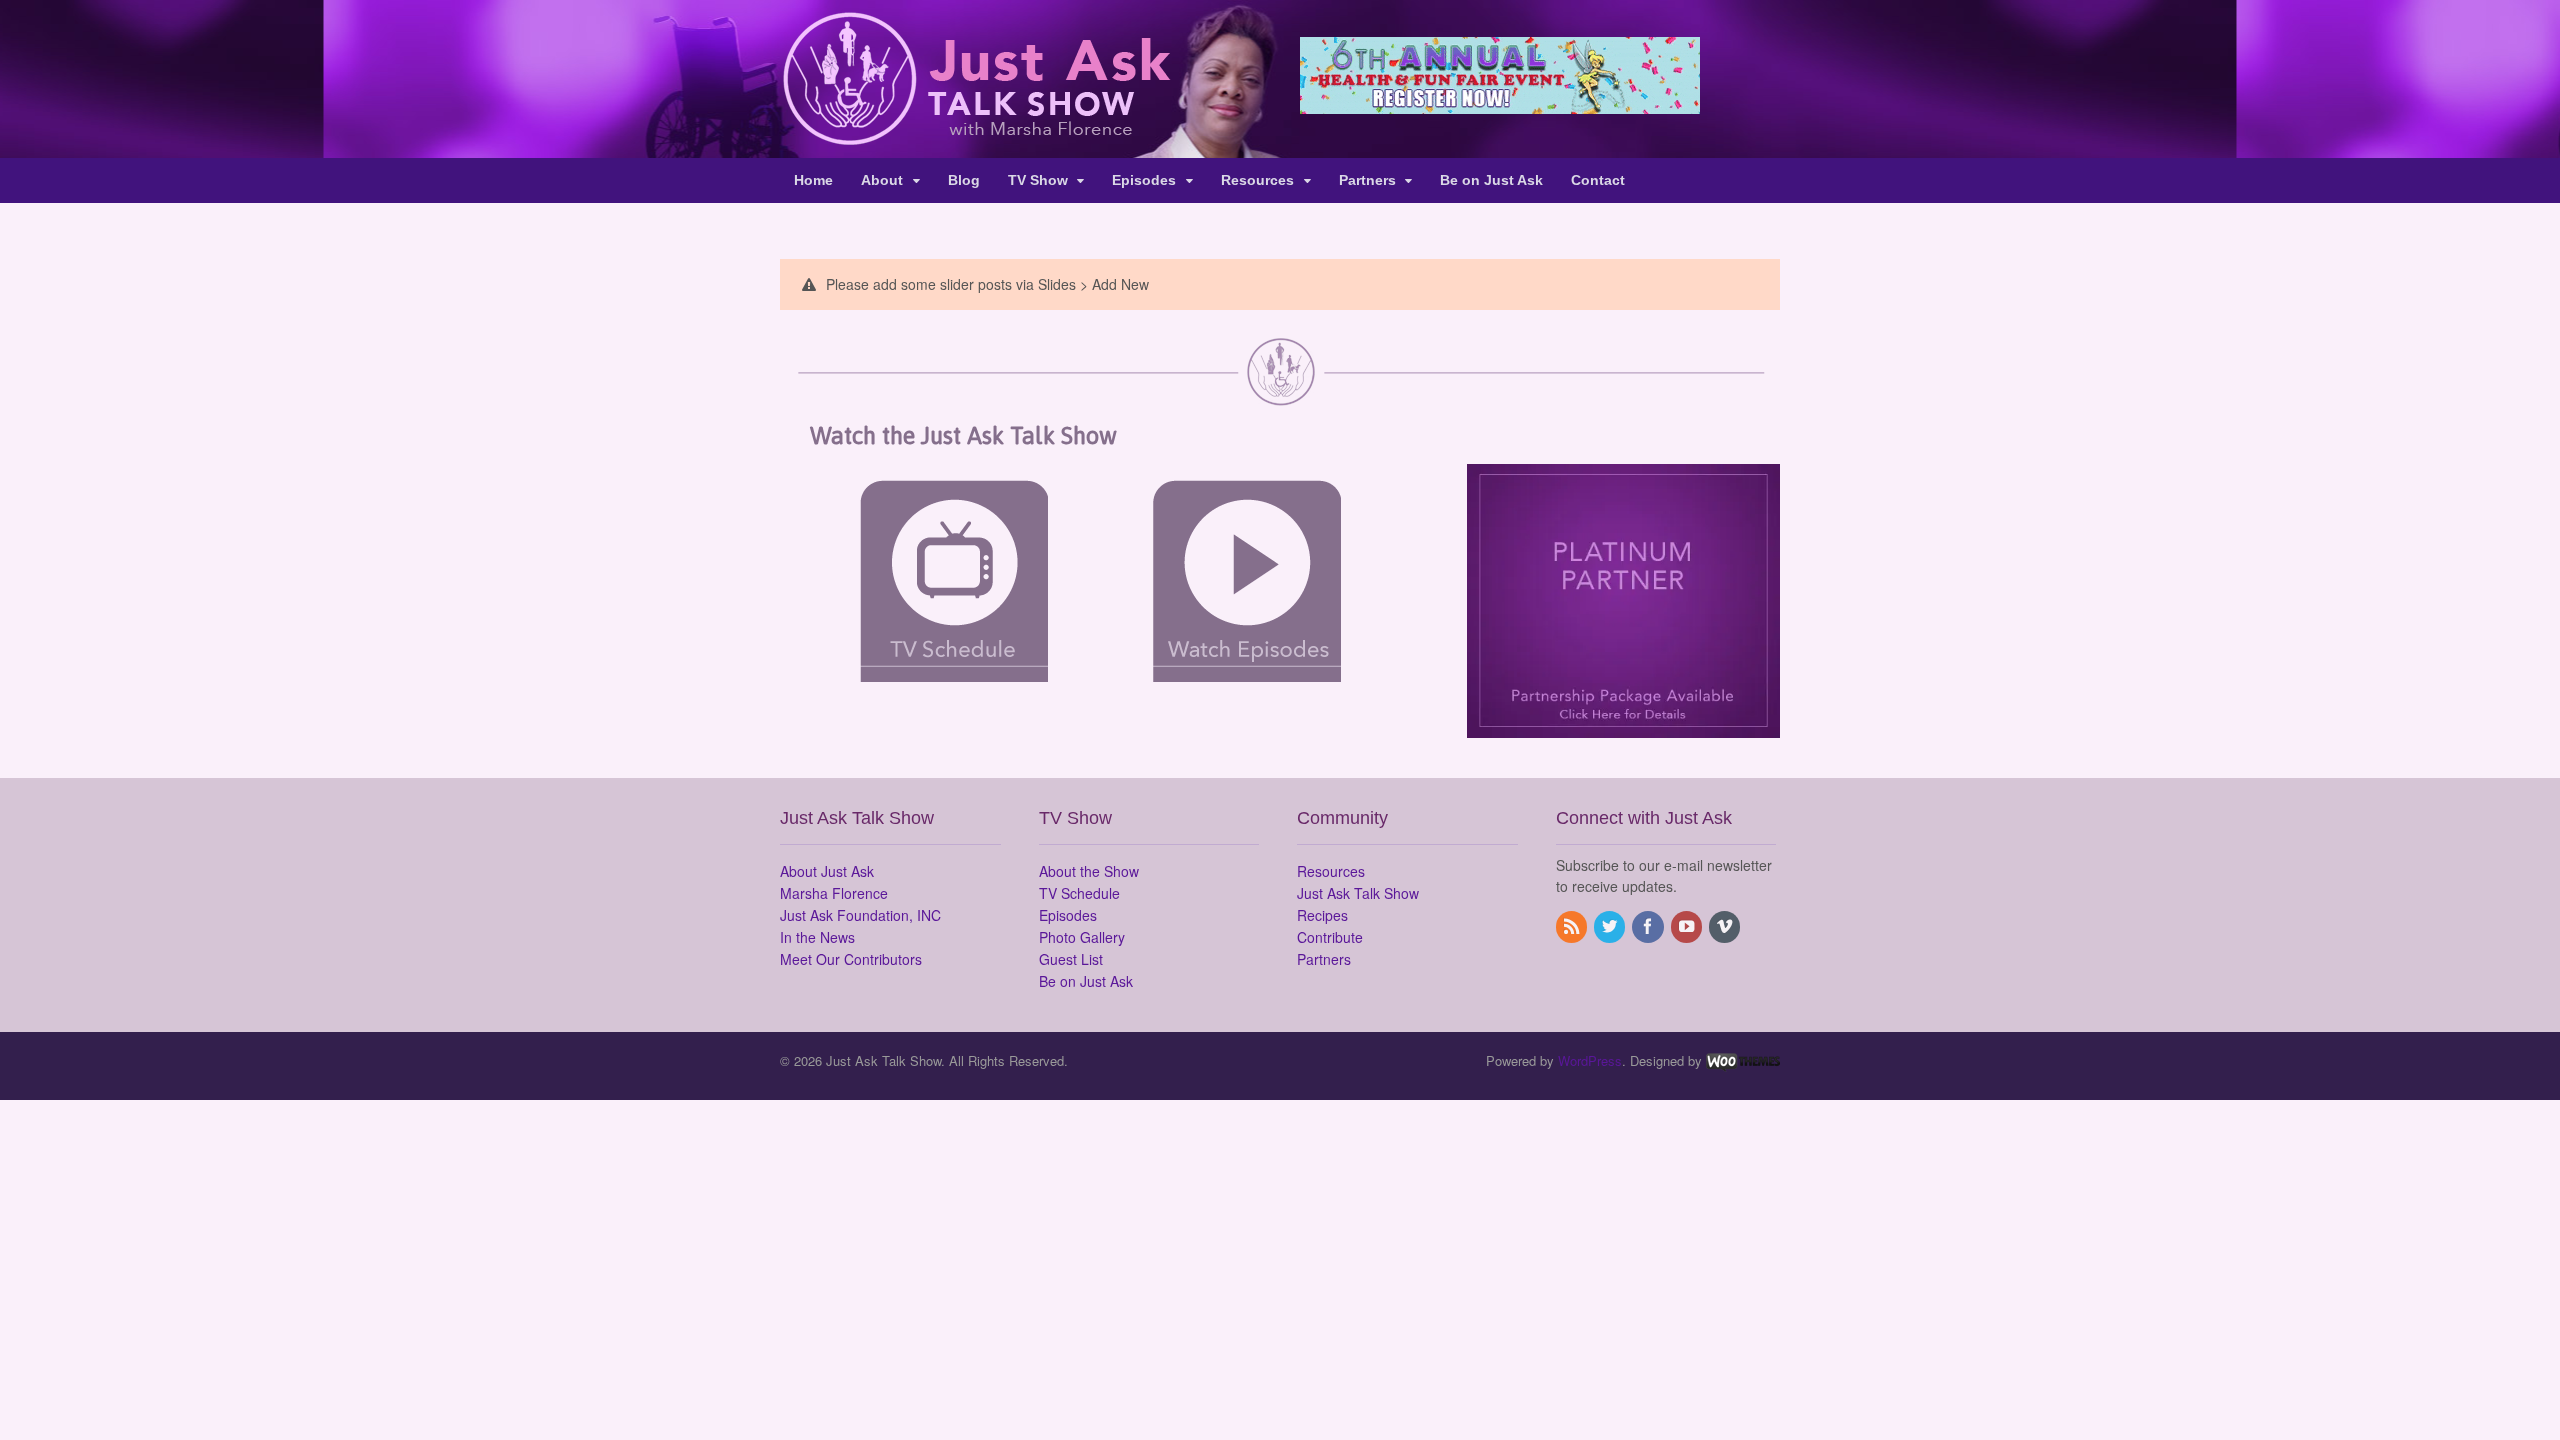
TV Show (1038, 180)
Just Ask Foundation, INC (860, 915)
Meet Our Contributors (851, 959)
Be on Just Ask (1491, 180)
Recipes (1322, 915)
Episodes (1144, 180)
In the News (817, 937)
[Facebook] (1649, 927)
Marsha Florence (834, 893)
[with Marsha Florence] (975, 134)
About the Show (1089, 871)
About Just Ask (827, 871)
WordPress (1590, 1060)
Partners (1367, 180)
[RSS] (1573, 927)
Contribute (1330, 937)
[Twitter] (1611, 927)
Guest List (1071, 959)
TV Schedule (1079, 893)
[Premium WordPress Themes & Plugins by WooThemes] (1743, 1060)
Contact (1598, 180)
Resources (1257, 180)
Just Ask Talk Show (1358, 893)
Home (813, 180)
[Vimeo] (1726, 927)
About (882, 180)
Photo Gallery (1082, 937)
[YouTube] (1688, 927)
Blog (964, 180)
